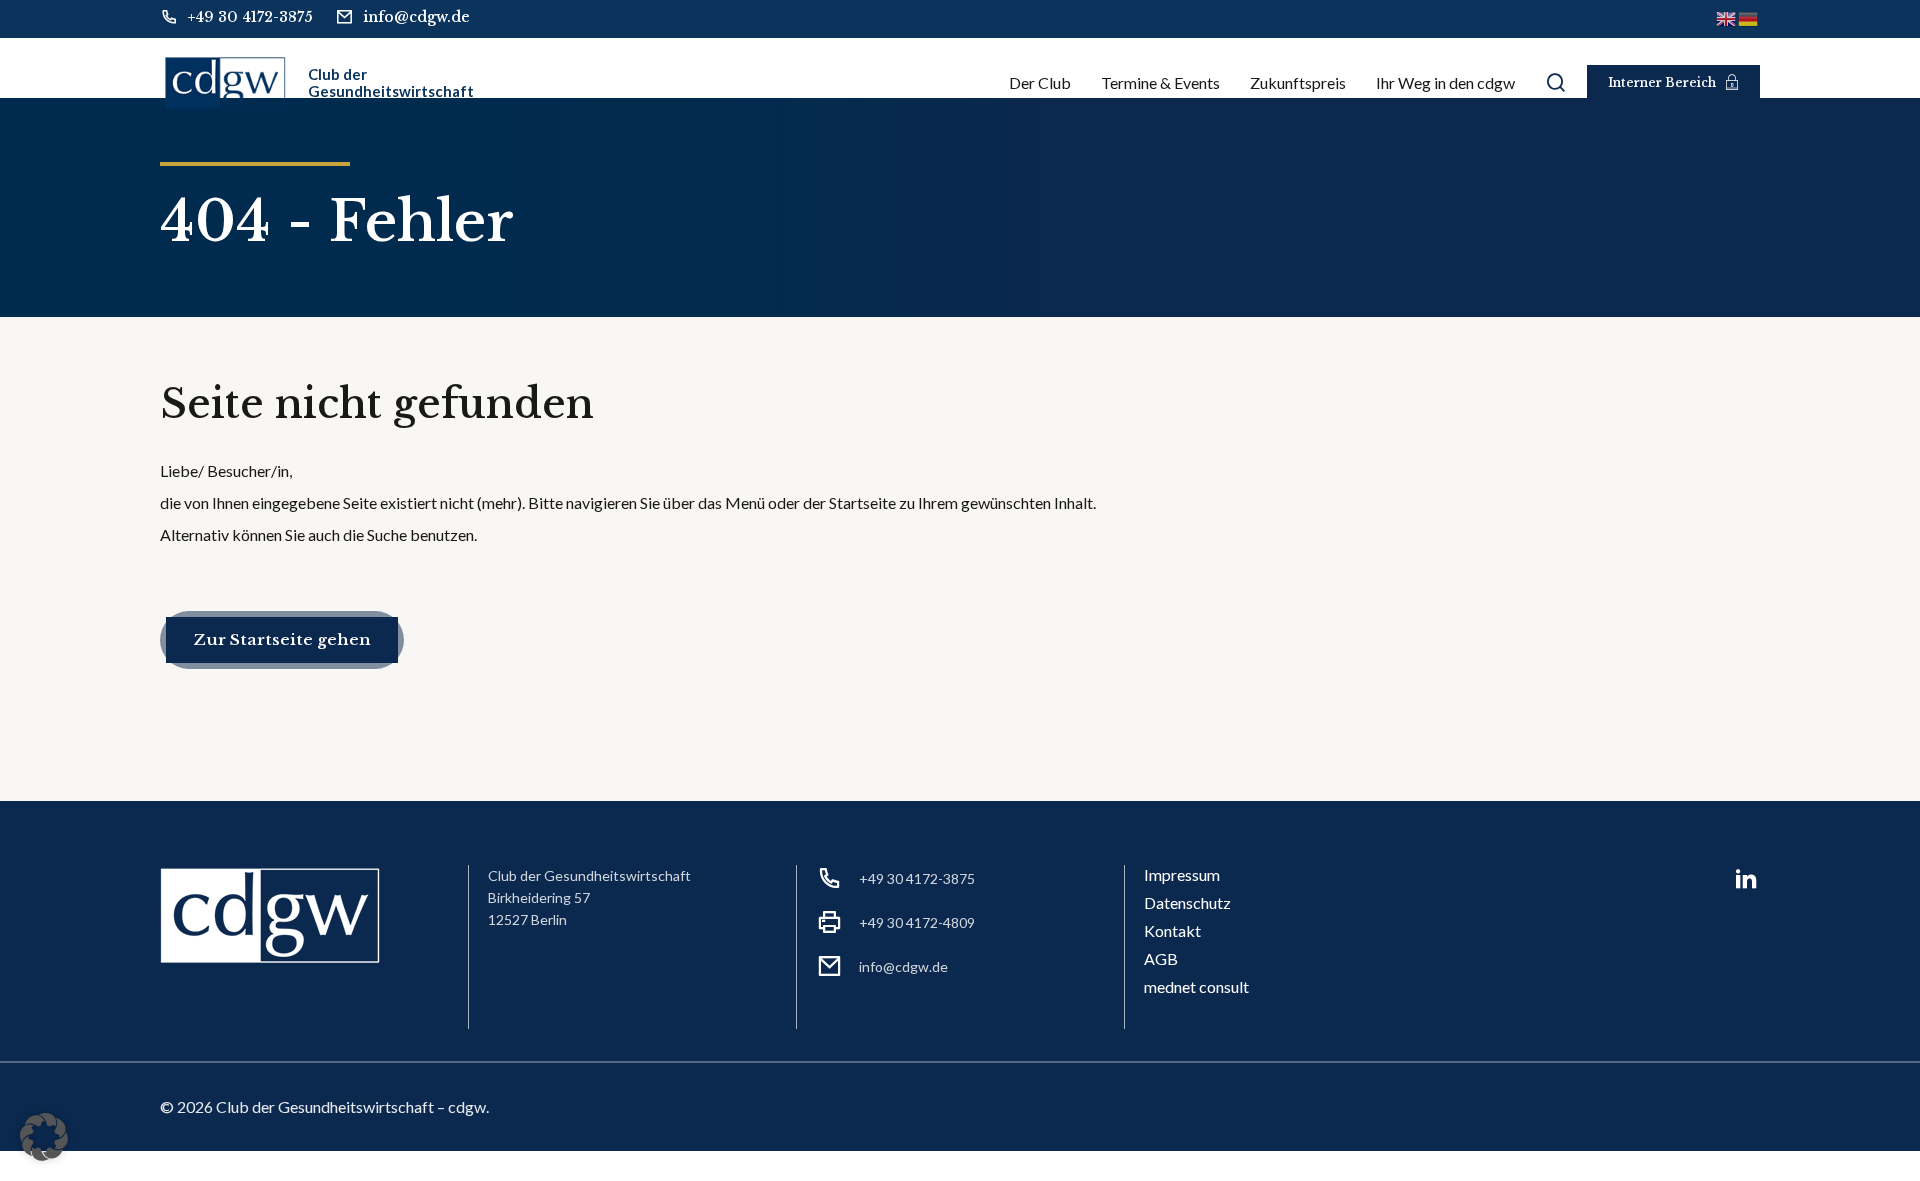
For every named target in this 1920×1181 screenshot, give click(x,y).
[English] (1727, 18)
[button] (44, 1137)
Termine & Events (1160, 82)
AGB (1161, 958)
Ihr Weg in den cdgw (1445, 82)
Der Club (1040, 82)
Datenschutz (1187, 902)
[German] (1749, 18)
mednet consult (1196, 986)
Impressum (1182, 874)
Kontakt (1172, 930)
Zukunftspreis (1298, 82)
